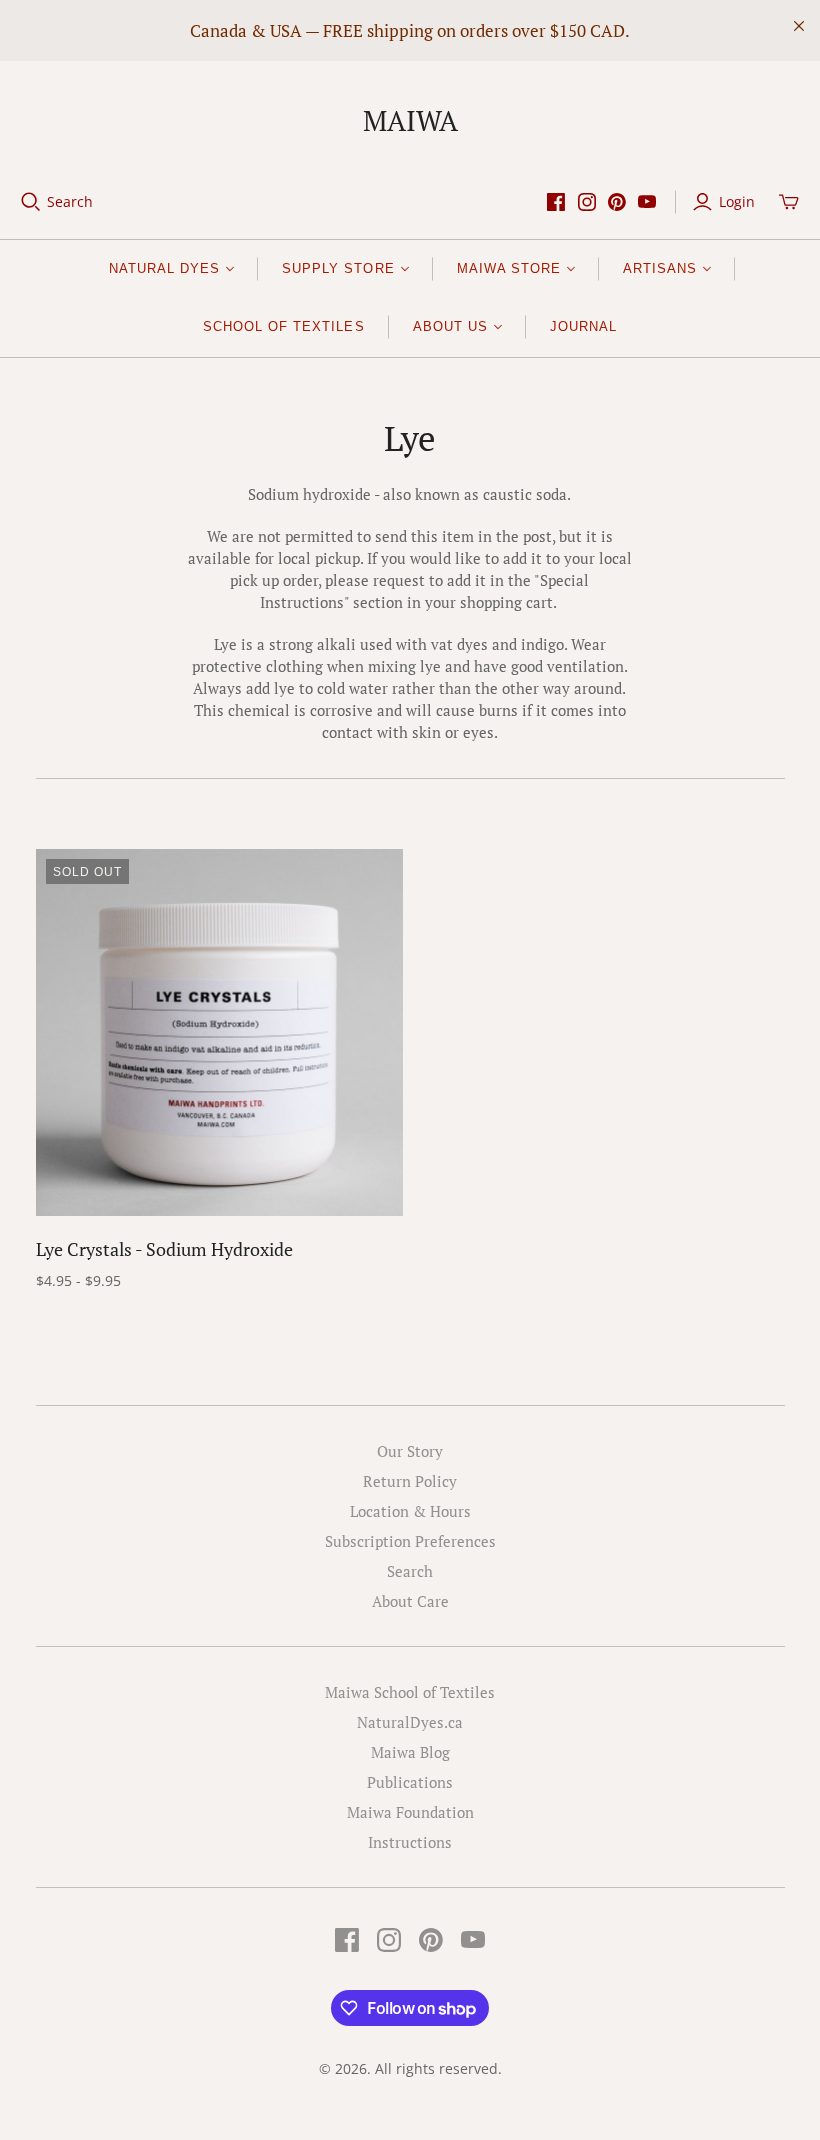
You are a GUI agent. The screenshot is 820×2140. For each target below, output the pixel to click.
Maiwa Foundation (410, 1812)
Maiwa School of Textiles (410, 1692)
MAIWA (410, 120)
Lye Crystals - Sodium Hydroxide (164, 1249)
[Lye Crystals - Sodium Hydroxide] (219, 1032)
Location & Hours (410, 1511)
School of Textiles (284, 326)
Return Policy (410, 1481)
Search (70, 201)
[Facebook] (556, 202)
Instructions (410, 1842)
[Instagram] (587, 202)
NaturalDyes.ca (410, 1722)
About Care (410, 1601)
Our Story (410, 1451)
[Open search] (31, 202)
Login (737, 201)
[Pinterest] (617, 202)
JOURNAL (583, 326)
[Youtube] (647, 202)
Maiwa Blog (410, 1752)
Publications (410, 1782)
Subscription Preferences (410, 1541)
